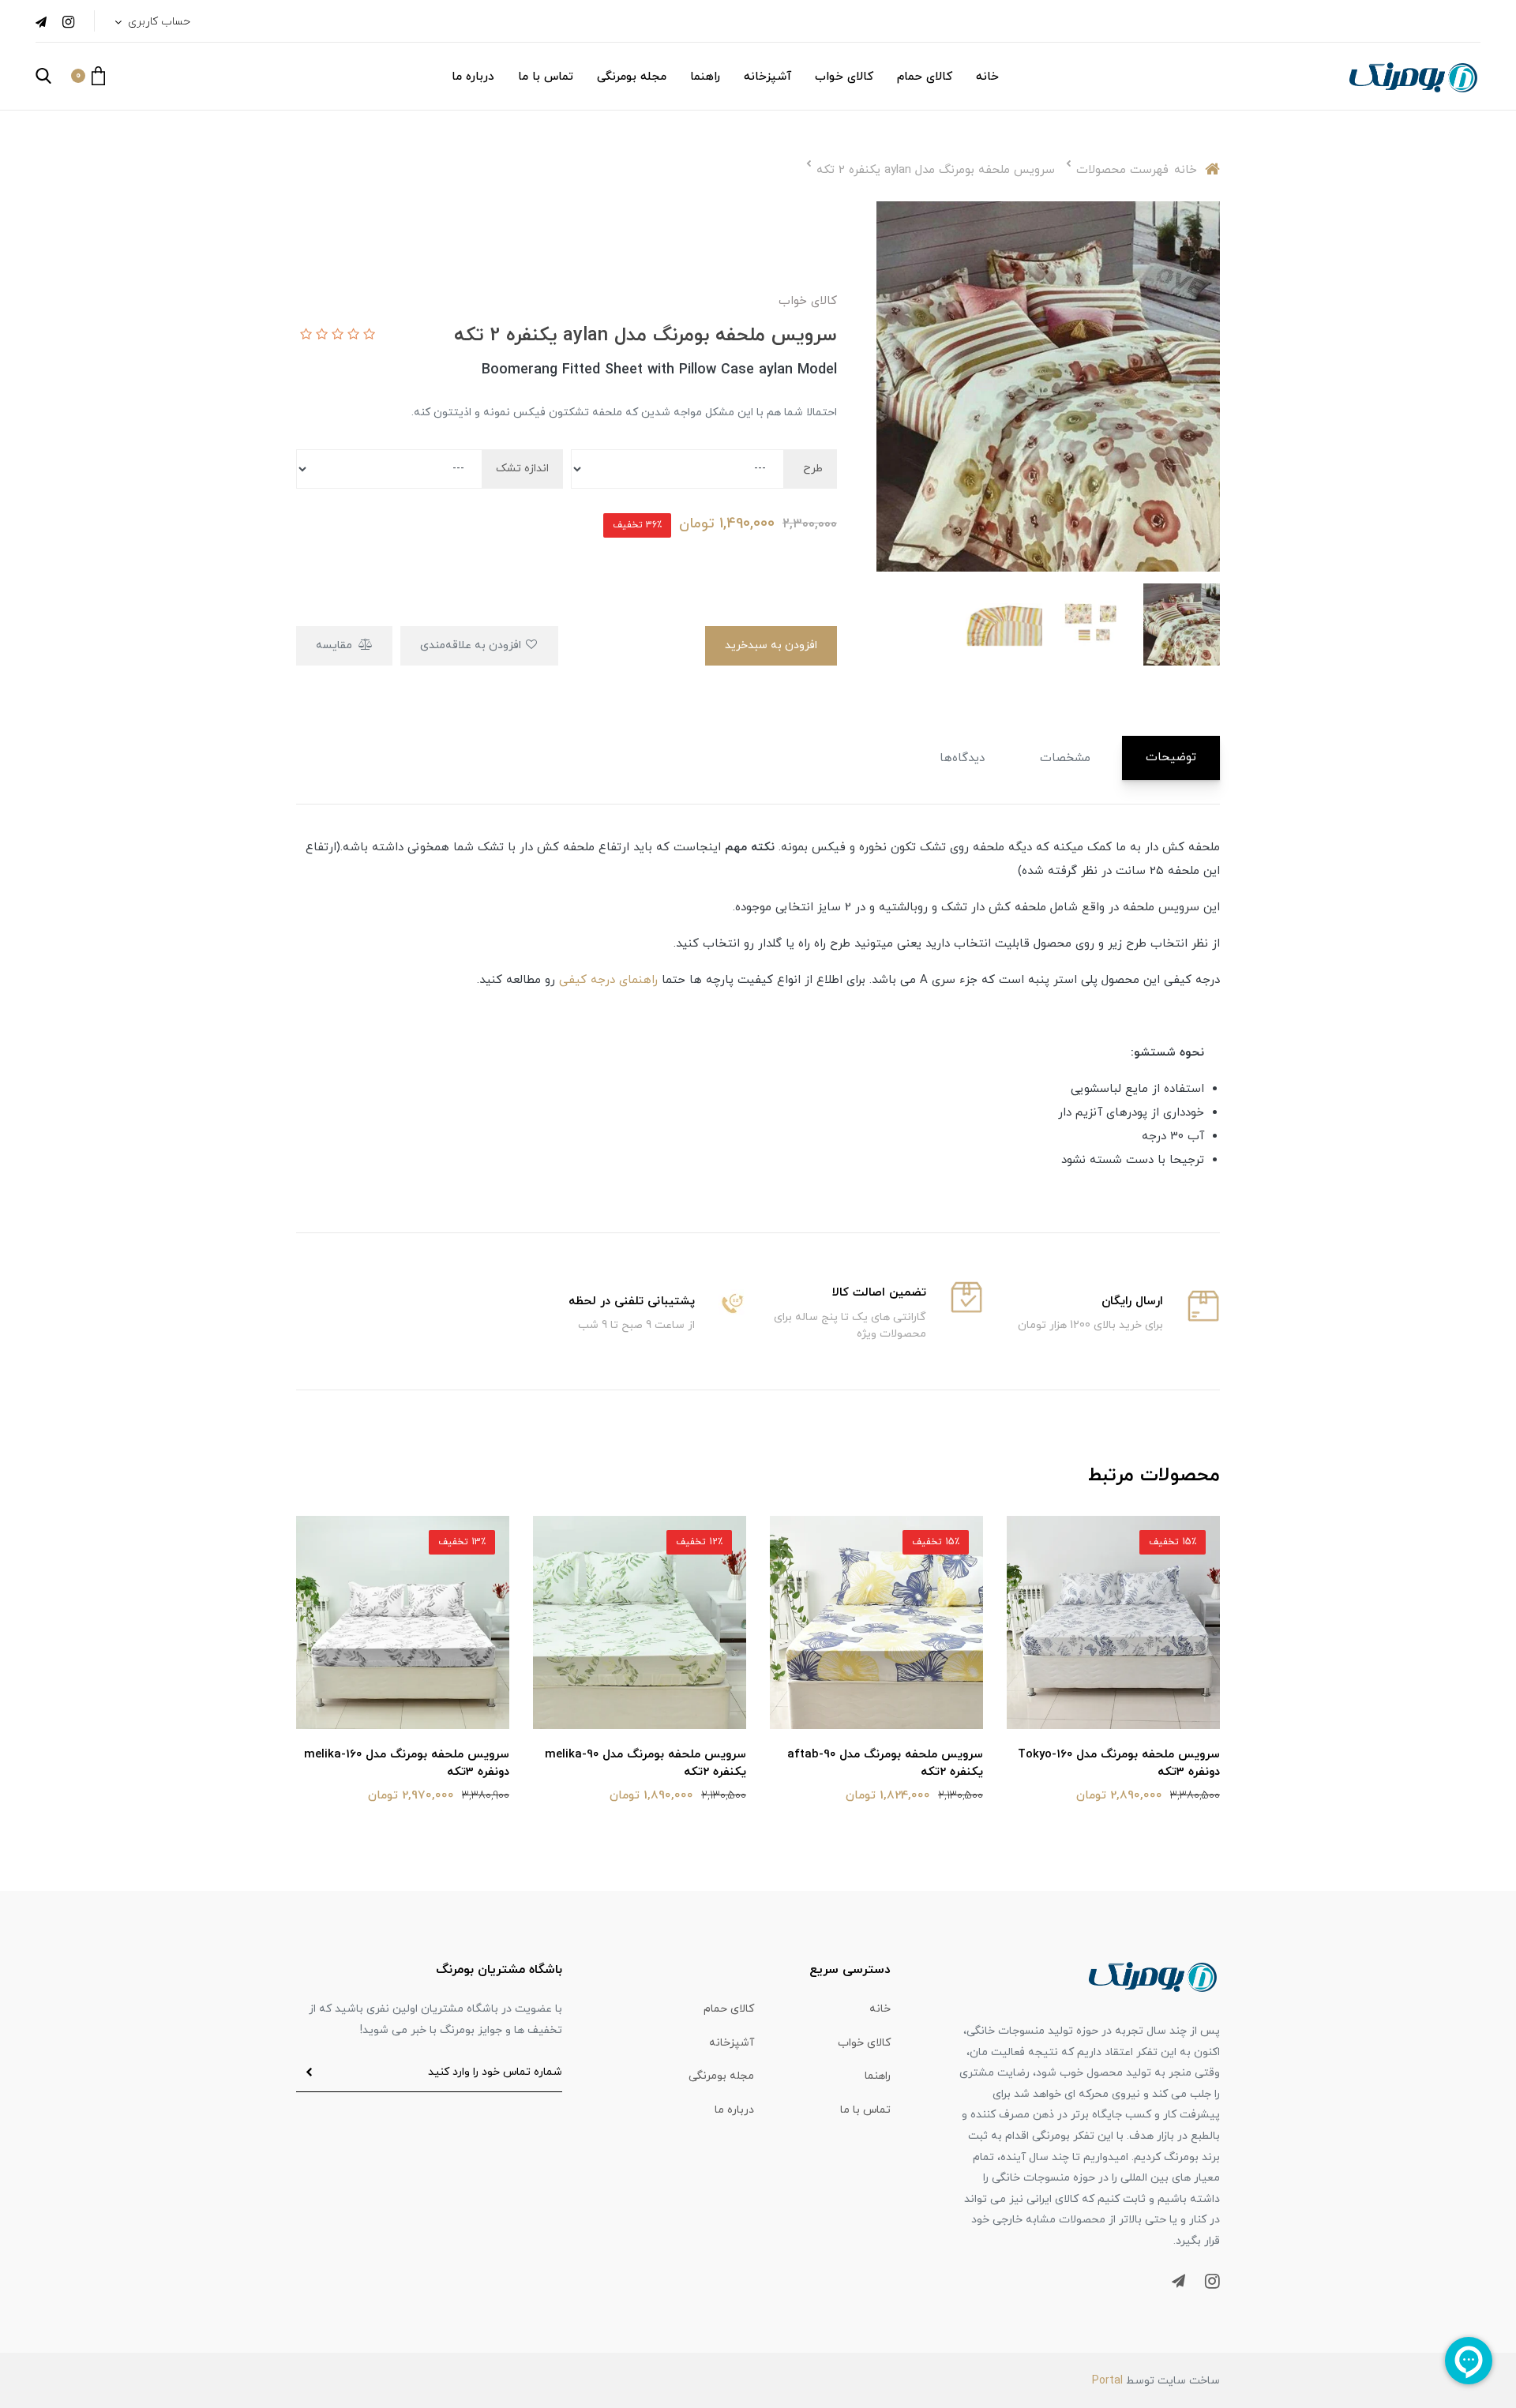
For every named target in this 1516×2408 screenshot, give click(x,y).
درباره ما (473, 77)
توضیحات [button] (1171, 758)
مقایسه (336, 645)
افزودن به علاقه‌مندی (472, 645)
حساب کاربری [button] (158, 22)
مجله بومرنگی (632, 77)
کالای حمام (925, 77)
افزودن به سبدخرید (771, 645)
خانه (987, 77)
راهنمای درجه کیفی (608, 980)
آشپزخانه (767, 77)
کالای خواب (844, 77)
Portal (1107, 2381)
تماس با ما (546, 77)
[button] (88, 76)
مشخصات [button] (1065, 758)
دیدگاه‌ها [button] (962, 758)
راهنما (705, 77)
